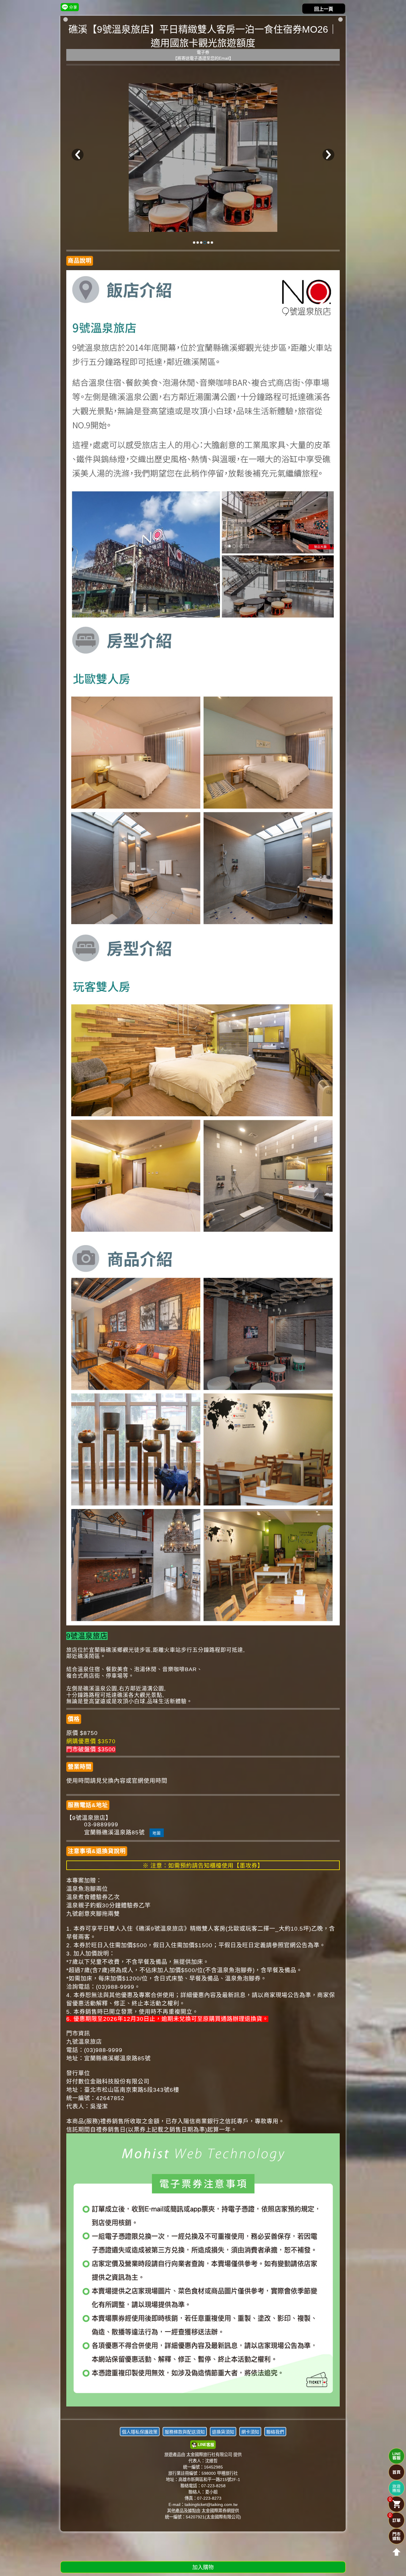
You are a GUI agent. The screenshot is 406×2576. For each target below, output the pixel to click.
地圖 (157, 1833)
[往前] (78, 155)
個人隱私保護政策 (140, 2432)
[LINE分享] (70, 7)
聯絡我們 (275, 2432)
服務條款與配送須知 (185, 2432)
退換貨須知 (223, 2432)
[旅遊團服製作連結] (396, 2488)
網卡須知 (250, 2432)
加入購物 (203, 2567)
